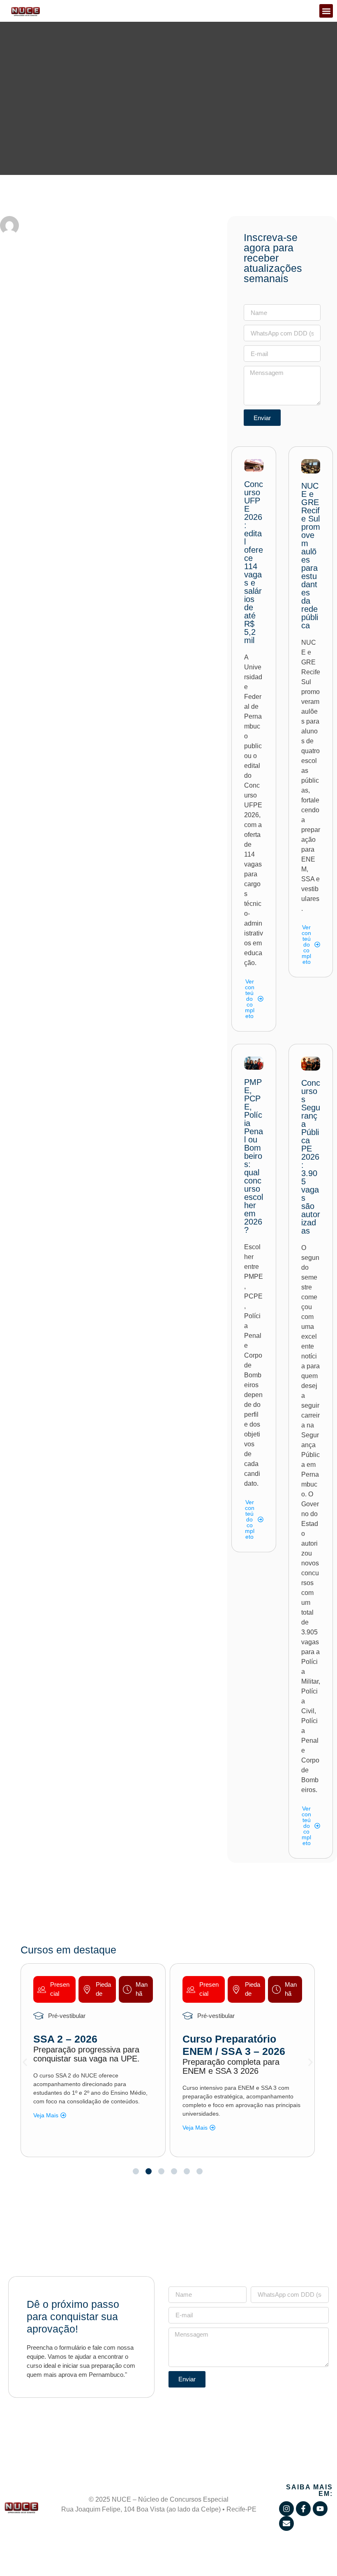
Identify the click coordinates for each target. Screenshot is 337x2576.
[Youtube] (320, 2509)
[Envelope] (286, 2523)
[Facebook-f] (303, 2509)
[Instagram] (286, 2509)
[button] (326, 11)
